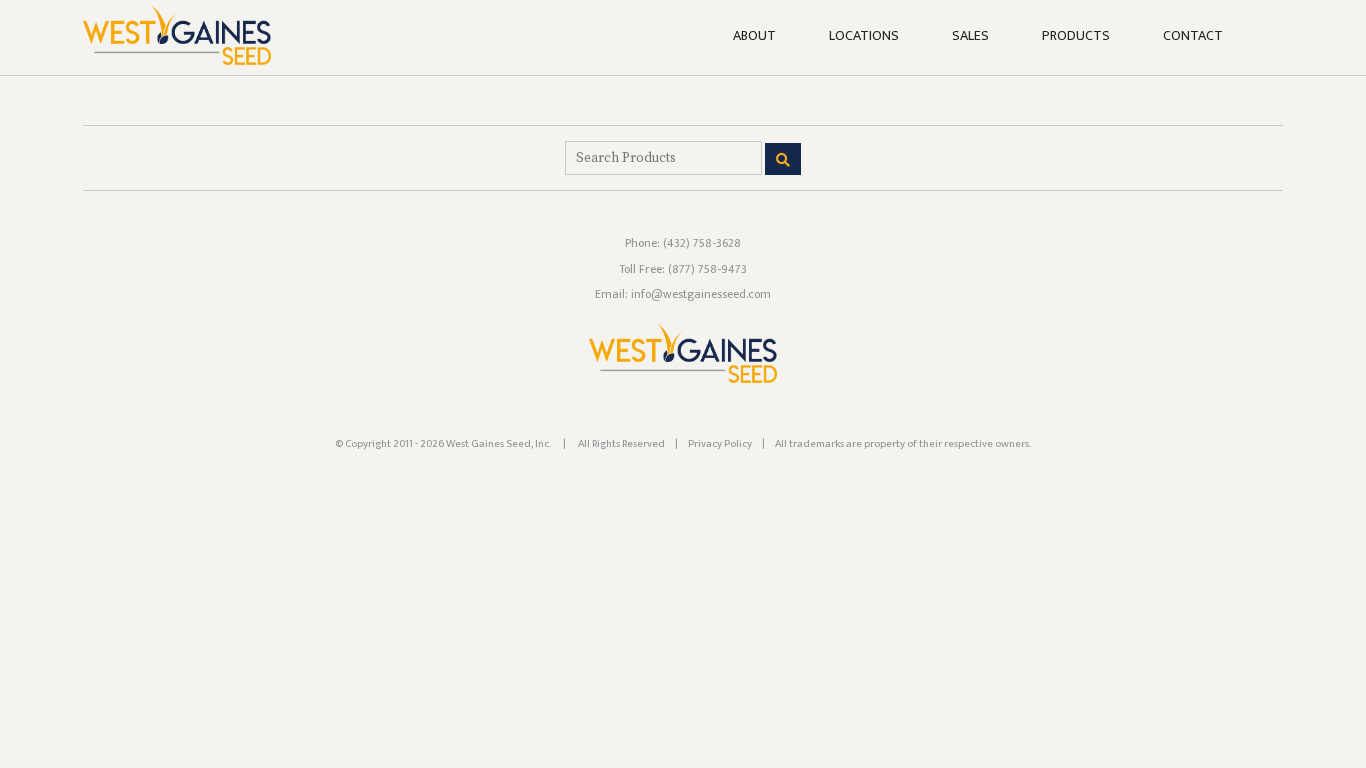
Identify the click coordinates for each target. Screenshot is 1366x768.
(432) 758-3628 (702, 243)
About (754, 36)
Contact (1193, 36)
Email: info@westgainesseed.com (683, 294)
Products (1076, 36)
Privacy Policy (720, 444)
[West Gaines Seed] (683, 379)
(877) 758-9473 (707, 269)
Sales (970, 36)
